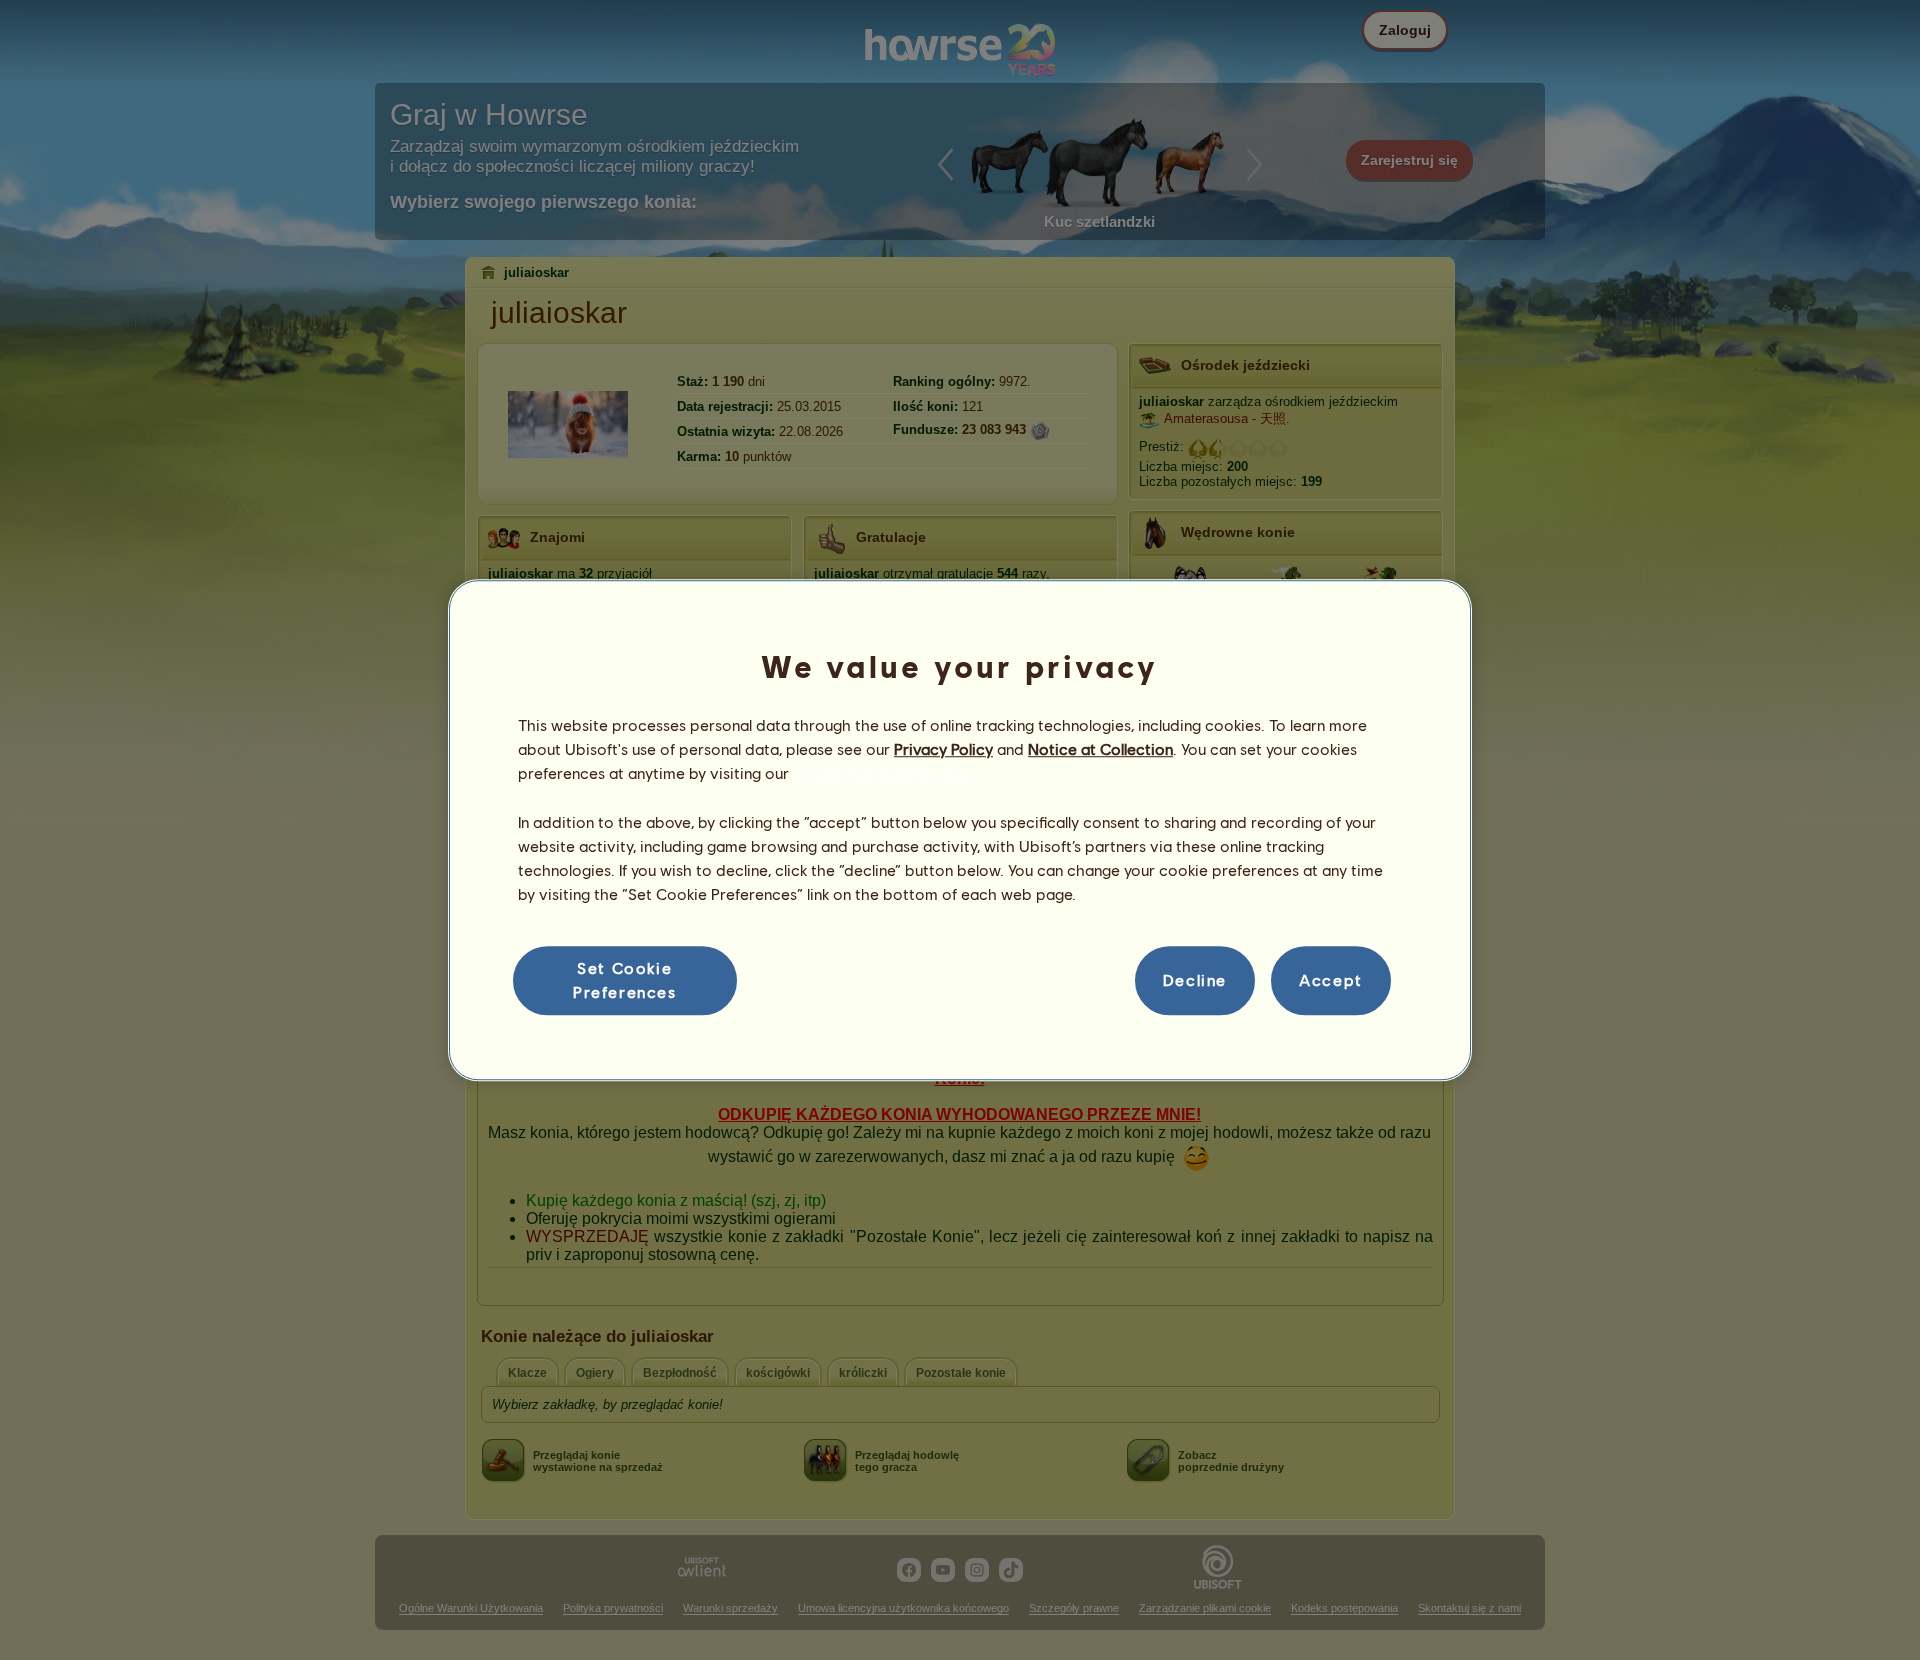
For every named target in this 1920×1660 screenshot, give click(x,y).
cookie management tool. (884, 773)
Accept (1331, 980)
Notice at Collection (1100, 748)
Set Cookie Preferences (625, 979)
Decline (1195, 980)
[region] (960, 830)
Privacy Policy (943, 748)
